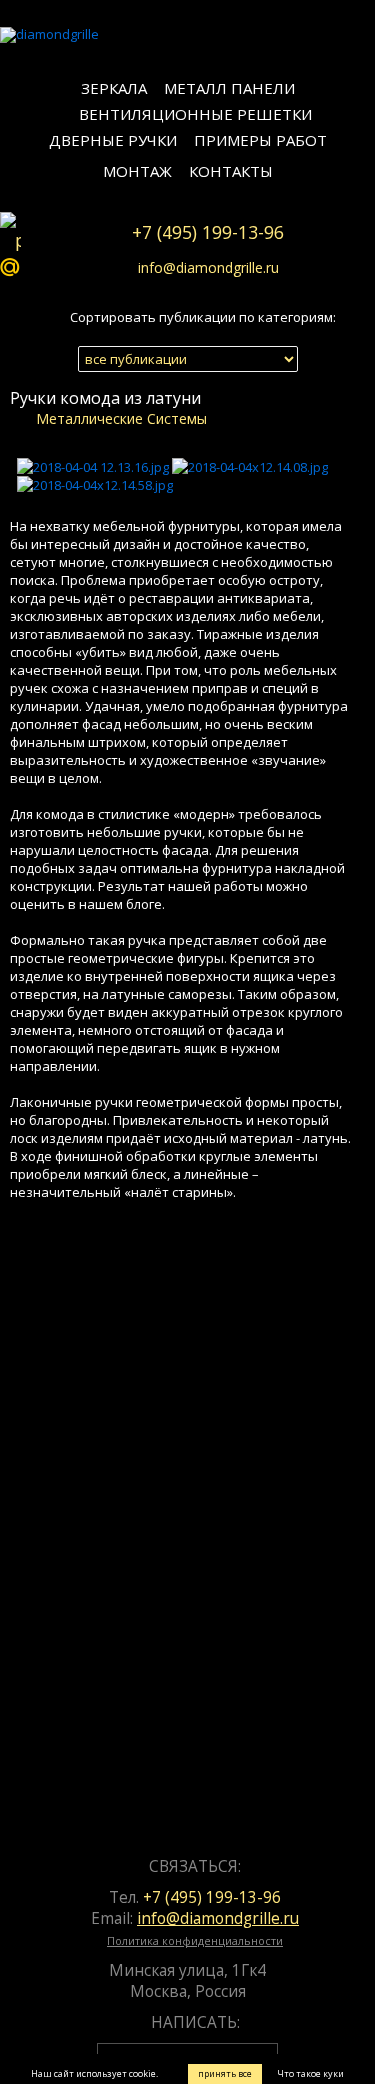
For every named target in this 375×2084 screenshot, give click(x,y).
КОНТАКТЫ (231, 171)
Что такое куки (310, 2073)
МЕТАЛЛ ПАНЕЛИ (229, 88)
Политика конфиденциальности (195, 1940)
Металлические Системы (121, 418)
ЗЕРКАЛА (114, 88)
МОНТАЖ (137, 171)
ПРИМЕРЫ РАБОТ (260, 140)
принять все (225, 2073)
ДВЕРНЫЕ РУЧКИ (113, 140)
